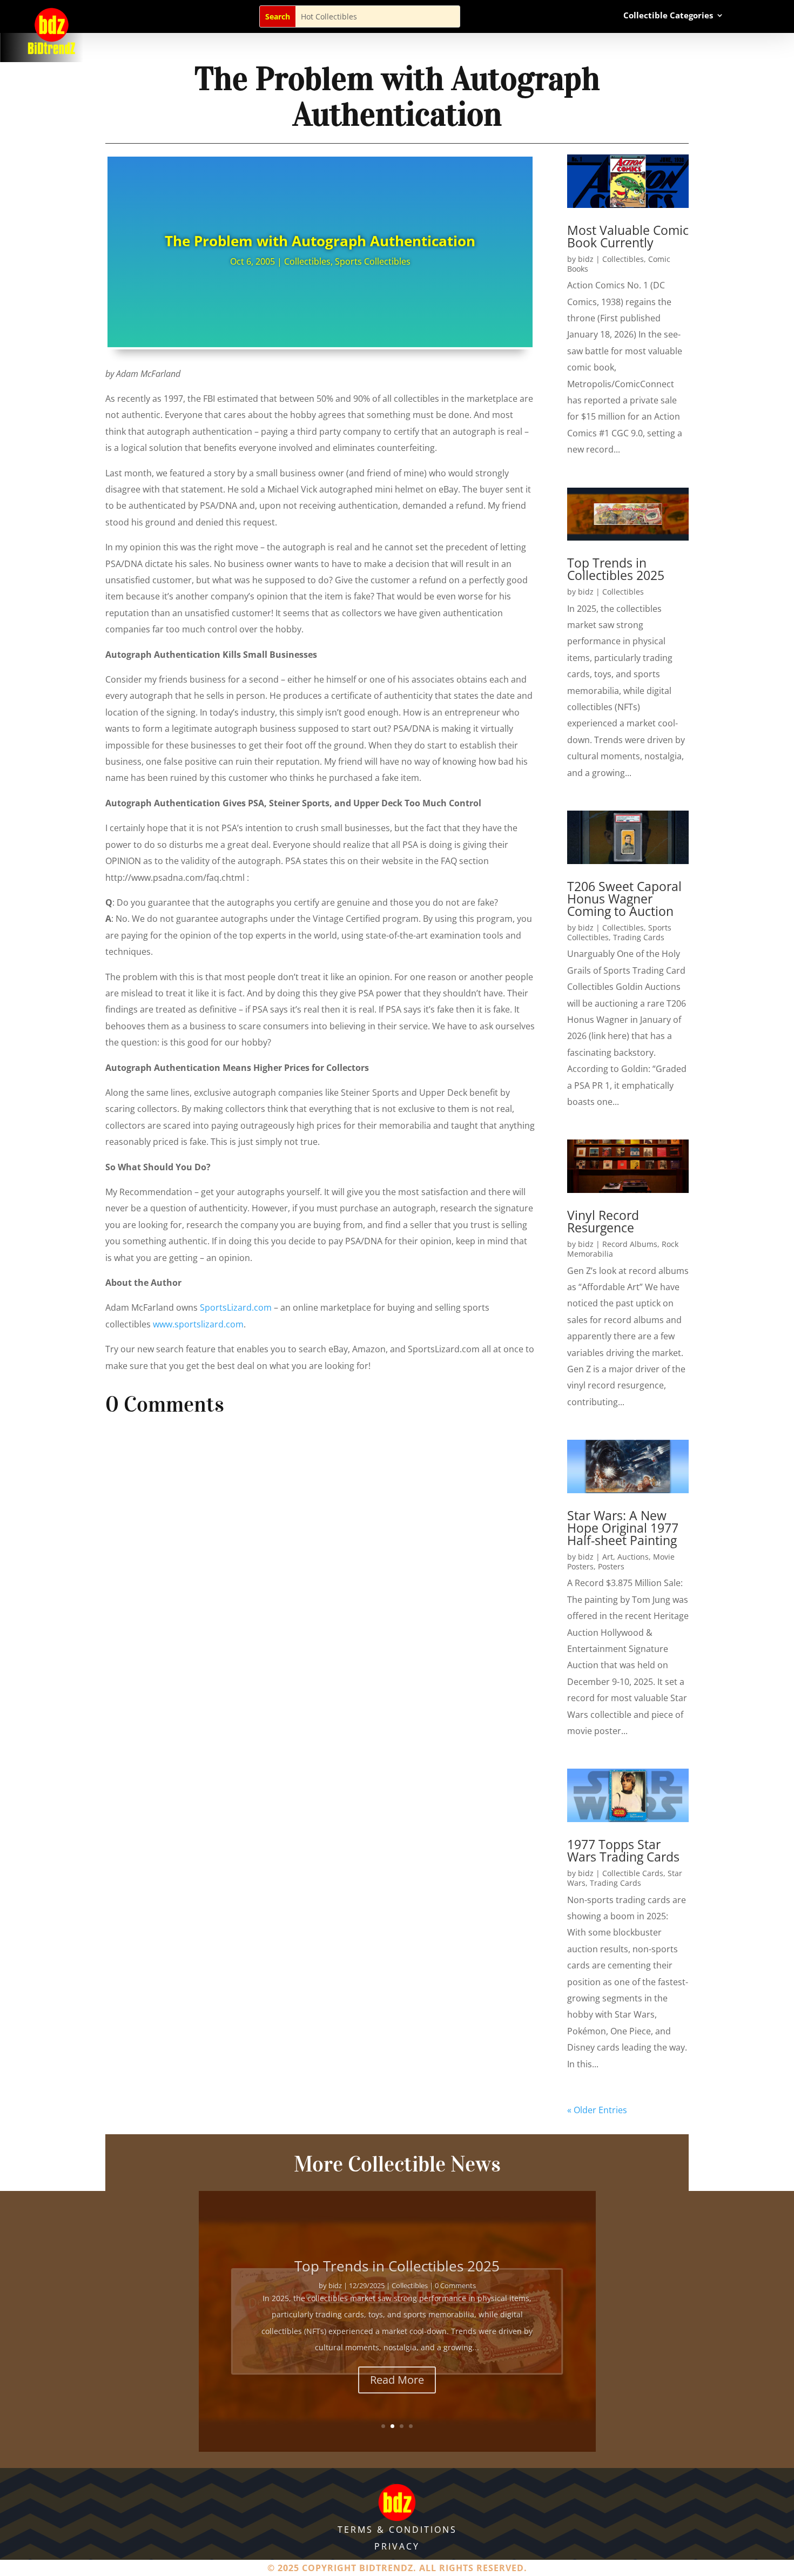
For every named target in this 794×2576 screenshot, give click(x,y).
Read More (397, 2375)
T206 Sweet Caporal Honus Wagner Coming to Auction (624, 899)
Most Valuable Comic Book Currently (628, 236)
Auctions (633, 1557)
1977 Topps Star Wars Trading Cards (623, 1850)
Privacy (397, 2546)
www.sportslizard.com (198, 1324)
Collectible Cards (633, 1873)
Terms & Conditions (397, 2530)
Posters (611, 1566)
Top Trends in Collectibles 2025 (616, 569)
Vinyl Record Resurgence (603, 1221)
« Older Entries (597, 2110)
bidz (586, 259)
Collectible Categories (668, 16)
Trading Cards (639, 937)
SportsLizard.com (236, 1307)
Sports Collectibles (373, 261)
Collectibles (307, 261)
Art (608, 1557)
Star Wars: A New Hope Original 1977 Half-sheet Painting (623, 1528)
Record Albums (630, 1244)
